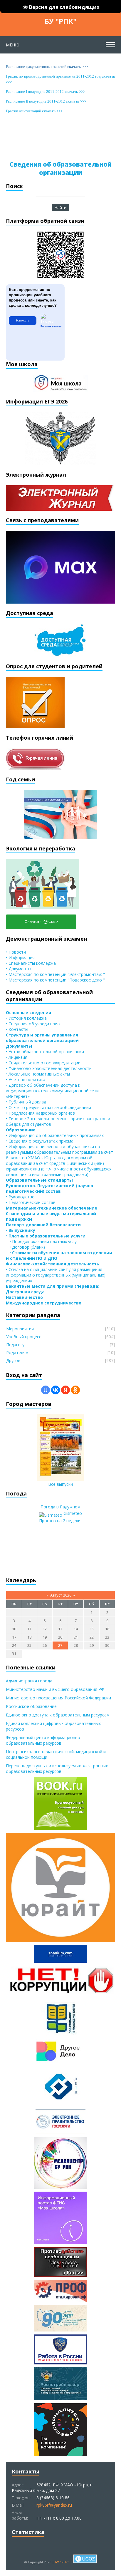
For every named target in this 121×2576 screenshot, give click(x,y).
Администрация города (29, 1681)
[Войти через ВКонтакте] (56, 1390)
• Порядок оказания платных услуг (42, 1241)
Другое (13, 1360)
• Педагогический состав (31, 1202)
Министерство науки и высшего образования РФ (55, 1689)
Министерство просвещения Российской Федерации (58, 1698)
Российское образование (31, 1706)
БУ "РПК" (60, 21)
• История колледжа (26, 1018)
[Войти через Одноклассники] (75, 1390)
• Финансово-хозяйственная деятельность (49, 1068)
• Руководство (20, 1197)
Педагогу (15, 1345)
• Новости (16, 952)
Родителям (17, 1353)
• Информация (20, 958)
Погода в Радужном (60, 1507)
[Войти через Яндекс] (65, 1390)
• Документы (19, 969)
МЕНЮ (13, 45)
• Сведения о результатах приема (40, 1141)
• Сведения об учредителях (33, 1024)
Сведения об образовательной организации (60, 168)
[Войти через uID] (46, 1390)
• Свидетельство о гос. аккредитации (43, 1063)
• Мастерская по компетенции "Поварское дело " (55, 980)
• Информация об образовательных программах (55, 1135)
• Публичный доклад (26, 1102)
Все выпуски (60, 1484)
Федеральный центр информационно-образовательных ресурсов (44, 1740)
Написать (23, 320)
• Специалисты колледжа (31, 963)
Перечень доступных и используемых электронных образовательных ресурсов (57, 1768)
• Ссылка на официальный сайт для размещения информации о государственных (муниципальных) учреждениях (56, 1275)
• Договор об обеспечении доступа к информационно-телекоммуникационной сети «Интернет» (52, 1091)
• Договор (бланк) (25, 1247)
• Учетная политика (26, 1080)
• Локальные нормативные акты (38, 1074)
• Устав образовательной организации (45, 1052)
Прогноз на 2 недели (60, 1521)
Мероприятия (20, 1329)
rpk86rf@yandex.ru (54, 2505)
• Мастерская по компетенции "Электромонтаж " (55, 974)
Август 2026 (61, 1595)
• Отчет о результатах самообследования (48, 1107)
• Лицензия (17, 1057)
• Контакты (17, 1029)
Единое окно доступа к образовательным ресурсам (58, 1715)
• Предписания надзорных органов (40, 1113)
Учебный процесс (24, 1337)
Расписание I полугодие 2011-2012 (46, 92)
